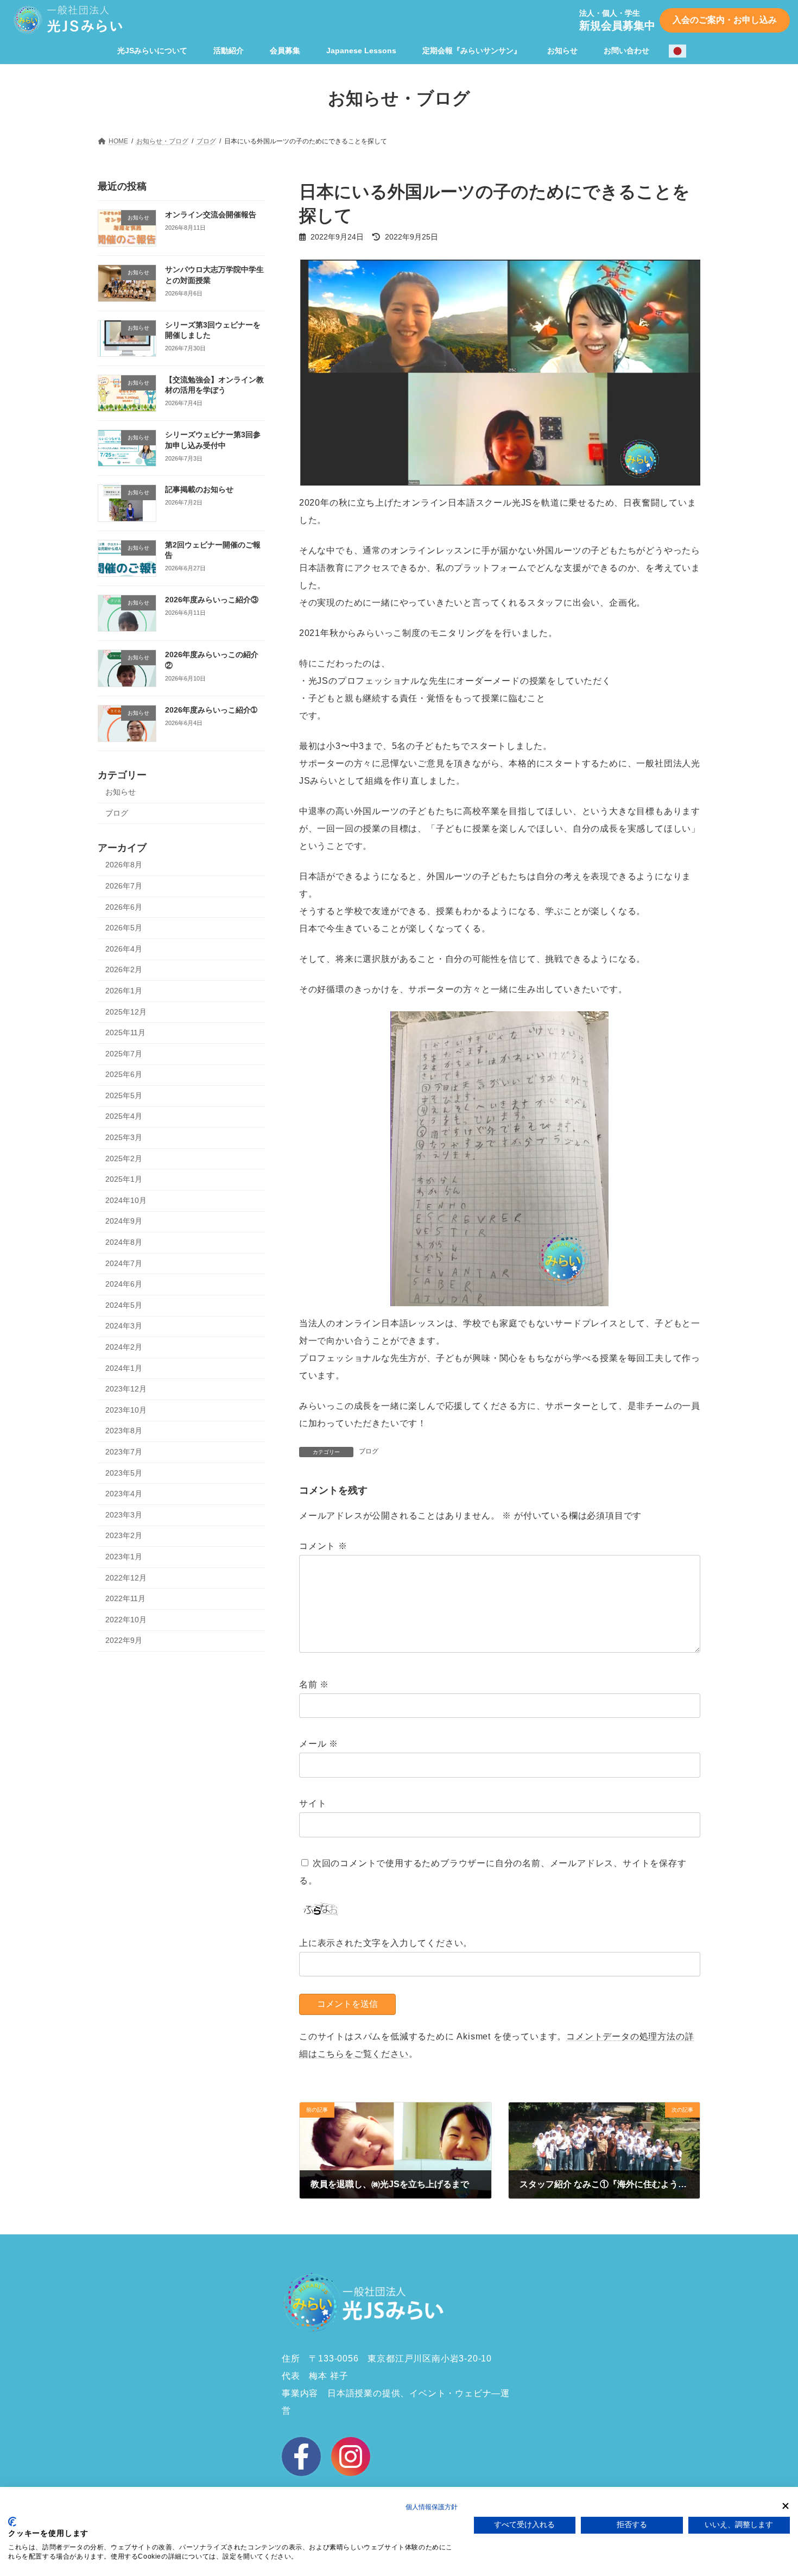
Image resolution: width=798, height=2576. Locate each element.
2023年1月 (124, 1557)
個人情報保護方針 (432, 2507)
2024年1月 (124, 1368)
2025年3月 (124, 1137)
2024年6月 (124, 1284)
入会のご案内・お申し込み (725, 20)
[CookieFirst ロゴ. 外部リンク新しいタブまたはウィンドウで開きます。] (12, 2522)
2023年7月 (124, 1452)
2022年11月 (125, 1598)
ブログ (369, 1451)
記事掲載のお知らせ (199, 489)
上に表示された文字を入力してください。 (386, 1943)
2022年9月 (124, 1640)
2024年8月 (124, 1242)
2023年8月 (124, 1431)
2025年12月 (126, 1011)
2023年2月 (124, 1535)
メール (319, 1744)
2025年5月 (124, 1095)
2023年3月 (124, 1514)
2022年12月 (126, 1577)
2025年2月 (124, 1158)
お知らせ (121, 792)
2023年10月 (126, 1409)
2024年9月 (124, 1221)
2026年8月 (124, 865)
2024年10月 (126, 1200)
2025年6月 (124, 1074)
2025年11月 (125, 1032)
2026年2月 (124, 969)
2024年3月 (124, 1326)
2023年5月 (124, 1472)
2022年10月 (126, 1619)
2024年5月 (124, 1305)
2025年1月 (124, 1179)
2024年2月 (124, 1347)
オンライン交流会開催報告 (211, 215)
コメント (323, 1546)
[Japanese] (678, 51)
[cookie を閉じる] (786, 2506)
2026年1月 (124, 991)
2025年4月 (124, 1116)
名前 (314, 1684)
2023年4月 (124, 1494)
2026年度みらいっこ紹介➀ (211, 709)
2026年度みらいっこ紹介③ (212, 600)
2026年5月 (124, 928)
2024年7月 (124, 1263)
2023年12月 (126, 1389)
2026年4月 (124, 948)
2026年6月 (124, 906)
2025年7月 (124, 1053)
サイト (313, 1803)
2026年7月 (124, 886)
